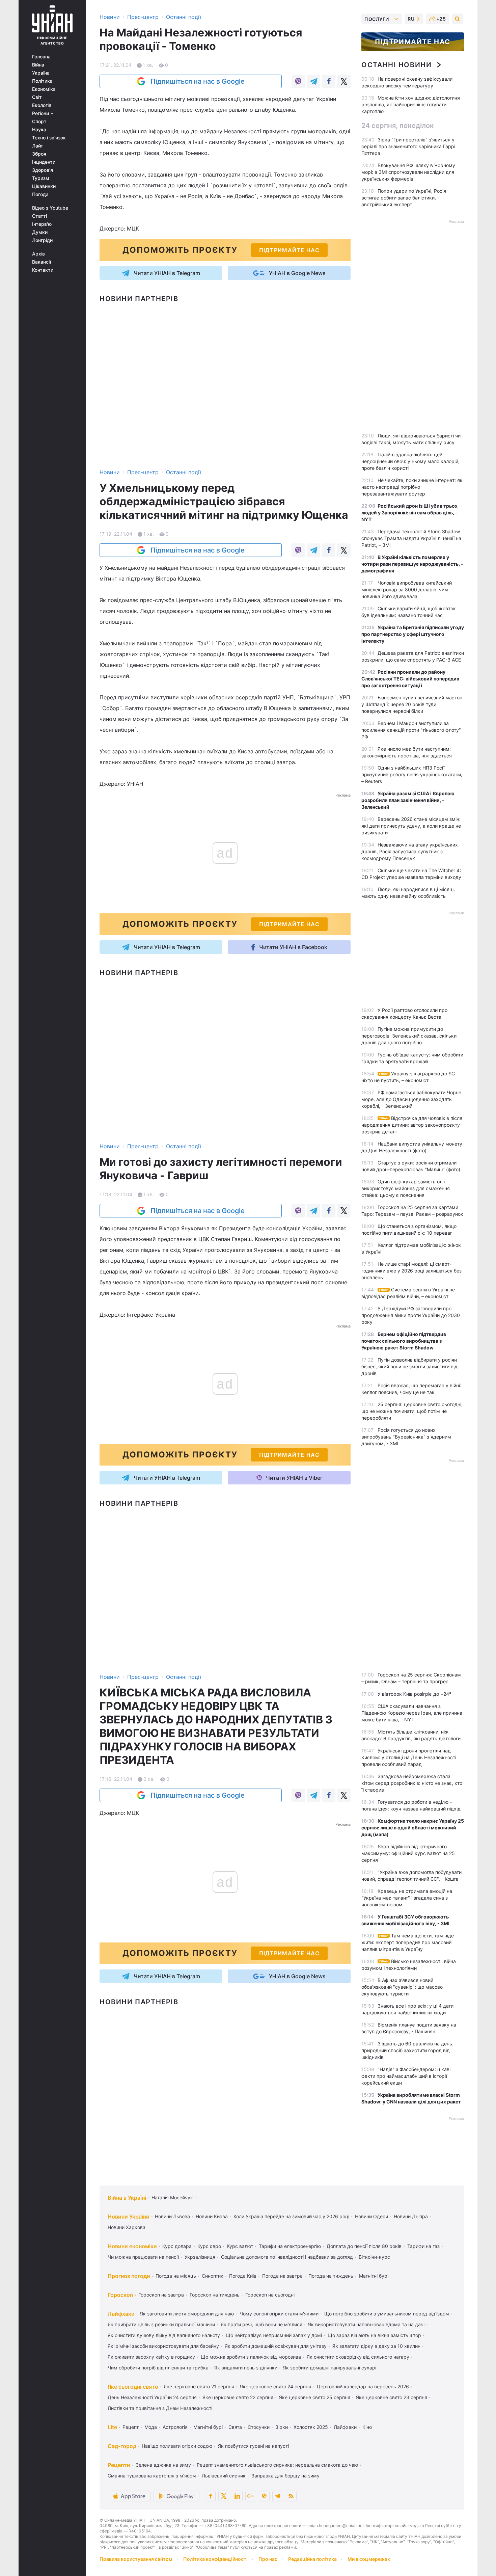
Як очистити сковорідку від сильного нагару (358, 2357)
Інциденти (44, 162)
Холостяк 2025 (311, 2427)
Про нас (268, 2559)
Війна (38, 65)
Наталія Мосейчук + (174, 2197)
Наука (39, 130)
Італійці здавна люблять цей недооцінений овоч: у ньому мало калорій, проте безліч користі (410, 461)
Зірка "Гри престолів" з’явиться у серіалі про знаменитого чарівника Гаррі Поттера (408, 146)
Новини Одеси (371, 2216)
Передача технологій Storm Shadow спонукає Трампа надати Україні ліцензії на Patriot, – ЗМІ (411, 538)
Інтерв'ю (42, 224)
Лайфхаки (121, 2314)
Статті (39, 216)
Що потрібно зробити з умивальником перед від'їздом (387, 2314)
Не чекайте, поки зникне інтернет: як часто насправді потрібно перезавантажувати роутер (412, 487)
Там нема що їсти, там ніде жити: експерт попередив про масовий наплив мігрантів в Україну (408, 1942)
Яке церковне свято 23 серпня (392, 2397)
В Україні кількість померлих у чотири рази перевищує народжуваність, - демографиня (412, 564)
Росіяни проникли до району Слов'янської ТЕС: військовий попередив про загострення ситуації (410, 679)
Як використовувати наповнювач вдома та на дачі (366, 2324)
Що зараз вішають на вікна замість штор (374, 2335)
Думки (40, 232)
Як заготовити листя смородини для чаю (187, 2314)
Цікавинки (44, 186)
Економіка (44, 89)
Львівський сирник (224, 2476)
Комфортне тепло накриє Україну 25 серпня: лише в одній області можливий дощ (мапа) (413, 1828)
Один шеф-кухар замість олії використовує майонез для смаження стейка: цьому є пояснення (406, 1188)
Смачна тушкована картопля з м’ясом (152, 2476)
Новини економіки (132, 2246)
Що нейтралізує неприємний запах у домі (274, 2335)
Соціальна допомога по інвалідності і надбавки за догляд (287, 2257)
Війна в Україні (127, 2198)
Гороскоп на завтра (161, 2295)
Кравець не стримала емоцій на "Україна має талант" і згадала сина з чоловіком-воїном (407, 1898)
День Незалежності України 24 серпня (152, 2397)
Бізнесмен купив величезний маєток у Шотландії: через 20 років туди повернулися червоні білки (412, 704)
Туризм (41, 178)
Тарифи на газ (423, 2246)
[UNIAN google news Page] (251, 2496)
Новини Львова (172, 2216)
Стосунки (259, 2427)
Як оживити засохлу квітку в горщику (151, 2357)
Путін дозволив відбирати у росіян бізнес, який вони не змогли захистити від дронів (409, 1366)
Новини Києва (212, 2216)
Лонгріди (42, 240)
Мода (151, 2427)
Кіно (367, 2427)
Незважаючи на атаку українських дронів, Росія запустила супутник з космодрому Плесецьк (410, 851)
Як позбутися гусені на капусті (253, 2446)
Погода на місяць (176, 2276)
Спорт (39, 122)
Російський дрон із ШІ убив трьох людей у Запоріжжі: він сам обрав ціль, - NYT (409, 513)
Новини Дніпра (411, 2216)
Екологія (42, 105)
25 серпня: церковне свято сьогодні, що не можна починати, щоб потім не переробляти (412, 1411)
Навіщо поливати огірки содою (177, 2446)
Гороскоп (120, 2295)
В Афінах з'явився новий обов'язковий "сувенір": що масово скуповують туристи (402, 1987)
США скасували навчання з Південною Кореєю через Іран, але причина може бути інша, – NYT (412, 1713)
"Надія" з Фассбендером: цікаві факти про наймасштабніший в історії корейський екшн (406, 2076)
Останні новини (396, 65)
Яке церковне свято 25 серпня (315, 2397)
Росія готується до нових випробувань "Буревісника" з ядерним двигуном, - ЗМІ (406, 1437)
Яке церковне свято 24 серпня (275, 2386)
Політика (42, 81)
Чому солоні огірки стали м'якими (279, 2314)
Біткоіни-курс (374, 2257)
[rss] (291, 2496)
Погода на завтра (282, 2276)
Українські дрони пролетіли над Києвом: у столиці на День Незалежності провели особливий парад (409, 1757)
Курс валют (240, 2246)
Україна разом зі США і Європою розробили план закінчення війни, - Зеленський (408, 800)
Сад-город (122, 2446)
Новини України (129, 2217)
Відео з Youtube (50, 208)
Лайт (38, 146)
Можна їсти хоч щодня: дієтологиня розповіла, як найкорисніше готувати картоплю (411, 104)
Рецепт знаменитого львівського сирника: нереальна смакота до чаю (277, 2465)
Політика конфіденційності (215, 2559)
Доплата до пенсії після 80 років (364, 2246)
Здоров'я (43, 170)
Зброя (39, 154)
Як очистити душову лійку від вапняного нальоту (164, 2335)
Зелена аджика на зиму (163, 2465)
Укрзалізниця (200, 2257)
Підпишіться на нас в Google (198, 81)
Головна (41, 57)
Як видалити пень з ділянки (246, 2368)
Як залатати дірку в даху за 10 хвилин (376, 2346)
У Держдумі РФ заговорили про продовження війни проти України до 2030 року (411, 1315)
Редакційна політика (312, 2559)
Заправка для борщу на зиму (285, 2476)
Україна (41, 73)
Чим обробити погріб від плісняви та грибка (158, 2368)
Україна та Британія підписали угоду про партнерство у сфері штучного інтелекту (413, 634)
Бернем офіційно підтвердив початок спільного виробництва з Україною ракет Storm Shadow (404, 1341)
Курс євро (209, 2246)
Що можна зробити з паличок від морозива (251, 2357)
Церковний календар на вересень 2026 (363, 2386)
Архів (38, 254)
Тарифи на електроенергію (290, 2246)
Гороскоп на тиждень (215, 2295)
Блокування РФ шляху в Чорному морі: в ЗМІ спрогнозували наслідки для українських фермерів (408, 172)
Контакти (43, 270)
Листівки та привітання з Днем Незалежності (160, 2408)
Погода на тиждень (331, 2276)
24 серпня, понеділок (397, 126)
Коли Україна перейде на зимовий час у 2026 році (291, 2216)
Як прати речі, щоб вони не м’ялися (261, 2324)
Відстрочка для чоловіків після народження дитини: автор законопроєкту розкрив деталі (412, 1125)
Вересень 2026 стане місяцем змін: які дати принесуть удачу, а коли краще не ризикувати (411, 826)
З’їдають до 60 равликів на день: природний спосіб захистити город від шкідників (407, 2050)
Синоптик (213, 2276)
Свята (235, 2427)
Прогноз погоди (129, 2276)
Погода (40, 194)
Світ (37, 97)
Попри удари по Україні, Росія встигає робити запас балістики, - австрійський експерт (404, 198)
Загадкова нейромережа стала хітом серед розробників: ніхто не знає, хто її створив (412, 1783)
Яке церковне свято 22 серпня (238, 2397)
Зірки (282, 2427)
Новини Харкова (127, 2227)
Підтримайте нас (413, 42)
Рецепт (131, 2427)
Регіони (41, 113)
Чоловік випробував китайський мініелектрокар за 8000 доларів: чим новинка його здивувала (407, 589)
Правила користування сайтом (136, 2559)
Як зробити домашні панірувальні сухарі (330, 2368)
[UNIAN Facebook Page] (210, 2496)
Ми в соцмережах (369, 2559)
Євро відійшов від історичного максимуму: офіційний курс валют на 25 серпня (408, 1853)
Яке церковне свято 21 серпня (199, 2386)
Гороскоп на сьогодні (270, 2295)
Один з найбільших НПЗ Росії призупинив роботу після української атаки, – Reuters (412, 774)
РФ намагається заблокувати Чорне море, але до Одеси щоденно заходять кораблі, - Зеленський (411, 1099)
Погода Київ (243, 2276)
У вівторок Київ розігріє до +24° (414, 1694)
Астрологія (175, 2427)
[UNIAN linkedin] (237, 2496)
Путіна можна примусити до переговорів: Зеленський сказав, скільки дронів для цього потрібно (409, 1036)
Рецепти (119, 2465)
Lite (112, 2427)
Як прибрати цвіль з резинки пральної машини (161, 2324)
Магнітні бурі (374, 2276)
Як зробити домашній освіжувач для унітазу (276, 2346)
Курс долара (177, 2246)
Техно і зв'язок (49, 138)
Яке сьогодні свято (133, 2387)
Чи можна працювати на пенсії (143, 2257)
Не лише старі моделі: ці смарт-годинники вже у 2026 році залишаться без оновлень (411, 1271)
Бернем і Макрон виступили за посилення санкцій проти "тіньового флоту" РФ (411, 730)
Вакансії (42, 262)
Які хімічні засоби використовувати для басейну (163, 2346)
